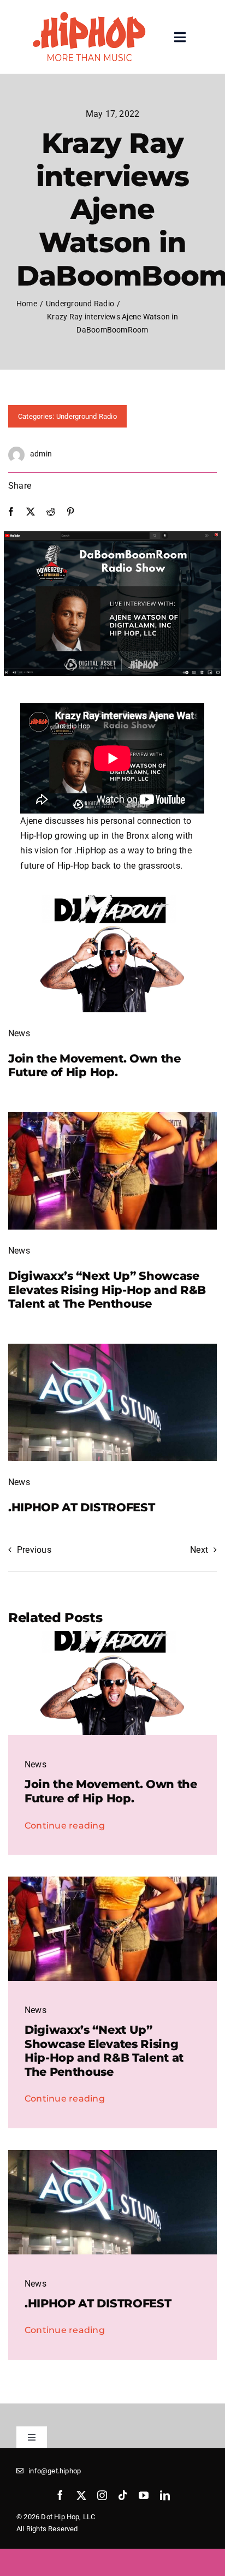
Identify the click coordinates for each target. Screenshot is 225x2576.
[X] (31, 512)
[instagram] (102, 2495)
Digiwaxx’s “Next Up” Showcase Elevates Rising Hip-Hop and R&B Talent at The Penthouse (107, 1289)
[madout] (112, 899)
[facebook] (60, 2495)
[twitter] (81, 2495)
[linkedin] (165, 2495)
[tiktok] (123, 2495)
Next (199, 1550)
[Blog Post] (112, 1348)
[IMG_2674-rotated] (112, 1116)
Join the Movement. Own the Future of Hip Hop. (94, 1065)
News (19, 1033)
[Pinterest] (70, 512)
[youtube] (144, 2495)
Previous (34, 1550)
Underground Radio (87, 416)
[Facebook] (11, 512)
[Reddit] (51, 512)
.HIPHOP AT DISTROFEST (81, 1507)
